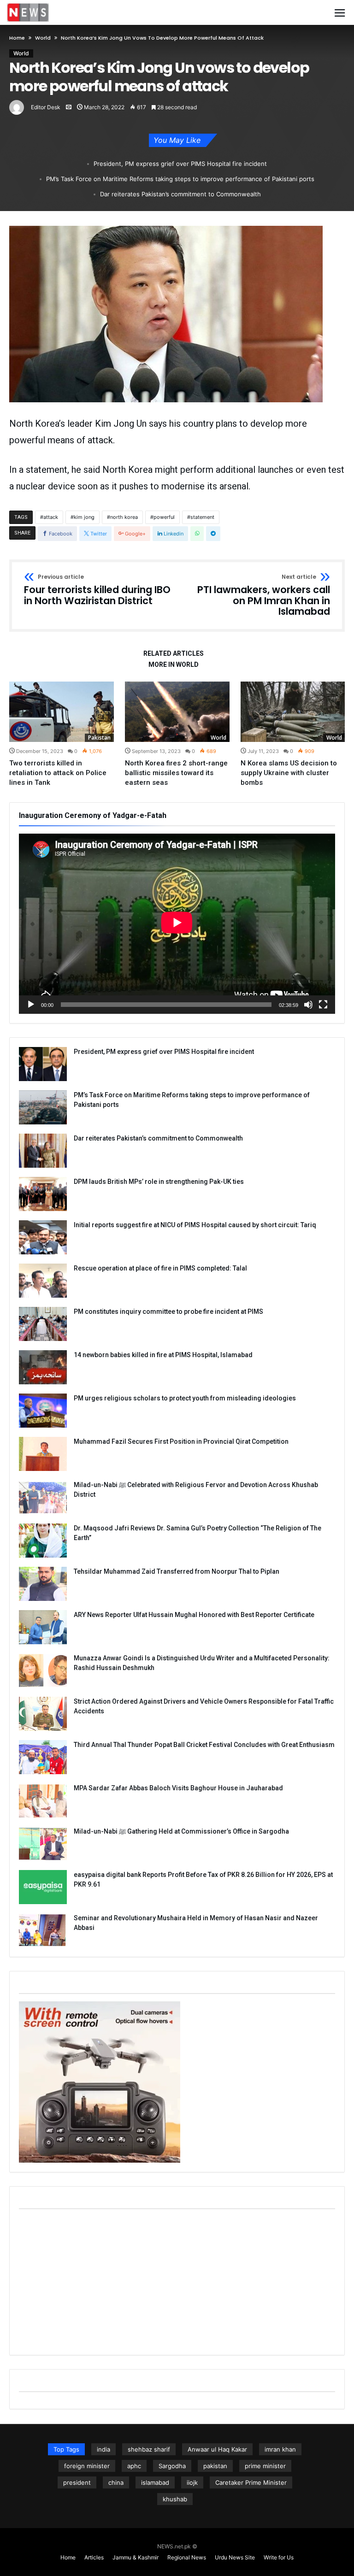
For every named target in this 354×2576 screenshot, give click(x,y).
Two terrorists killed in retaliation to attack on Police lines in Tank (58, 773)
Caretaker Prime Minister (251, 2482)
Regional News (187, 2557)
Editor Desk (46, 107)
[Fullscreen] (323, 1005)
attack (51, 517)
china (116, 2482)
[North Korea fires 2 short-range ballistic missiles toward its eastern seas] (177, 712)
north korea (124, 517)
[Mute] (308, 1005)
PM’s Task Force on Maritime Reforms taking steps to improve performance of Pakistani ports (180, 179)
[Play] (31, 1005)
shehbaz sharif (149, 2449)
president (77, 2482)
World (43, 38)
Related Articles (174, 654)
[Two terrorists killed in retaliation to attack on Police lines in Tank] (62, 712)
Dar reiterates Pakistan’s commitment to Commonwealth (180, 194)
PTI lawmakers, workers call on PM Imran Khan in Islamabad (264, 596)
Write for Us (279, 2557)
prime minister (265, 2466)
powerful (164, 517)
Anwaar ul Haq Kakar (217, 2449)
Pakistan (99, 738)
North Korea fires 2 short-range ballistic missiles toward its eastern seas (176, 773)
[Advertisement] (177, 2281)
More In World (174, 665)
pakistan (215, 2466)
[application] (177, 924)
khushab (175, 2499)
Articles (94, 2557)
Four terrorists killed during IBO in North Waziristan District (97, 590)
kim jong (84, 517)
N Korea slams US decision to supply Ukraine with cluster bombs (289, 773)
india (103, 2449)
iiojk (192, 2482)
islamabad (155, 2482)
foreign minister (87, 2466)
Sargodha (172, 2466)
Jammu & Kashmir (136, 2557)
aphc (134, 2466)
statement (202, 517)
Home (17, 38)
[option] (62, 734)
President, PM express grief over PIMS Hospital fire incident (180, 164)
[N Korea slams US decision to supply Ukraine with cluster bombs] (293, 712)
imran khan (280, 2449)
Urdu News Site (235, 2557)
